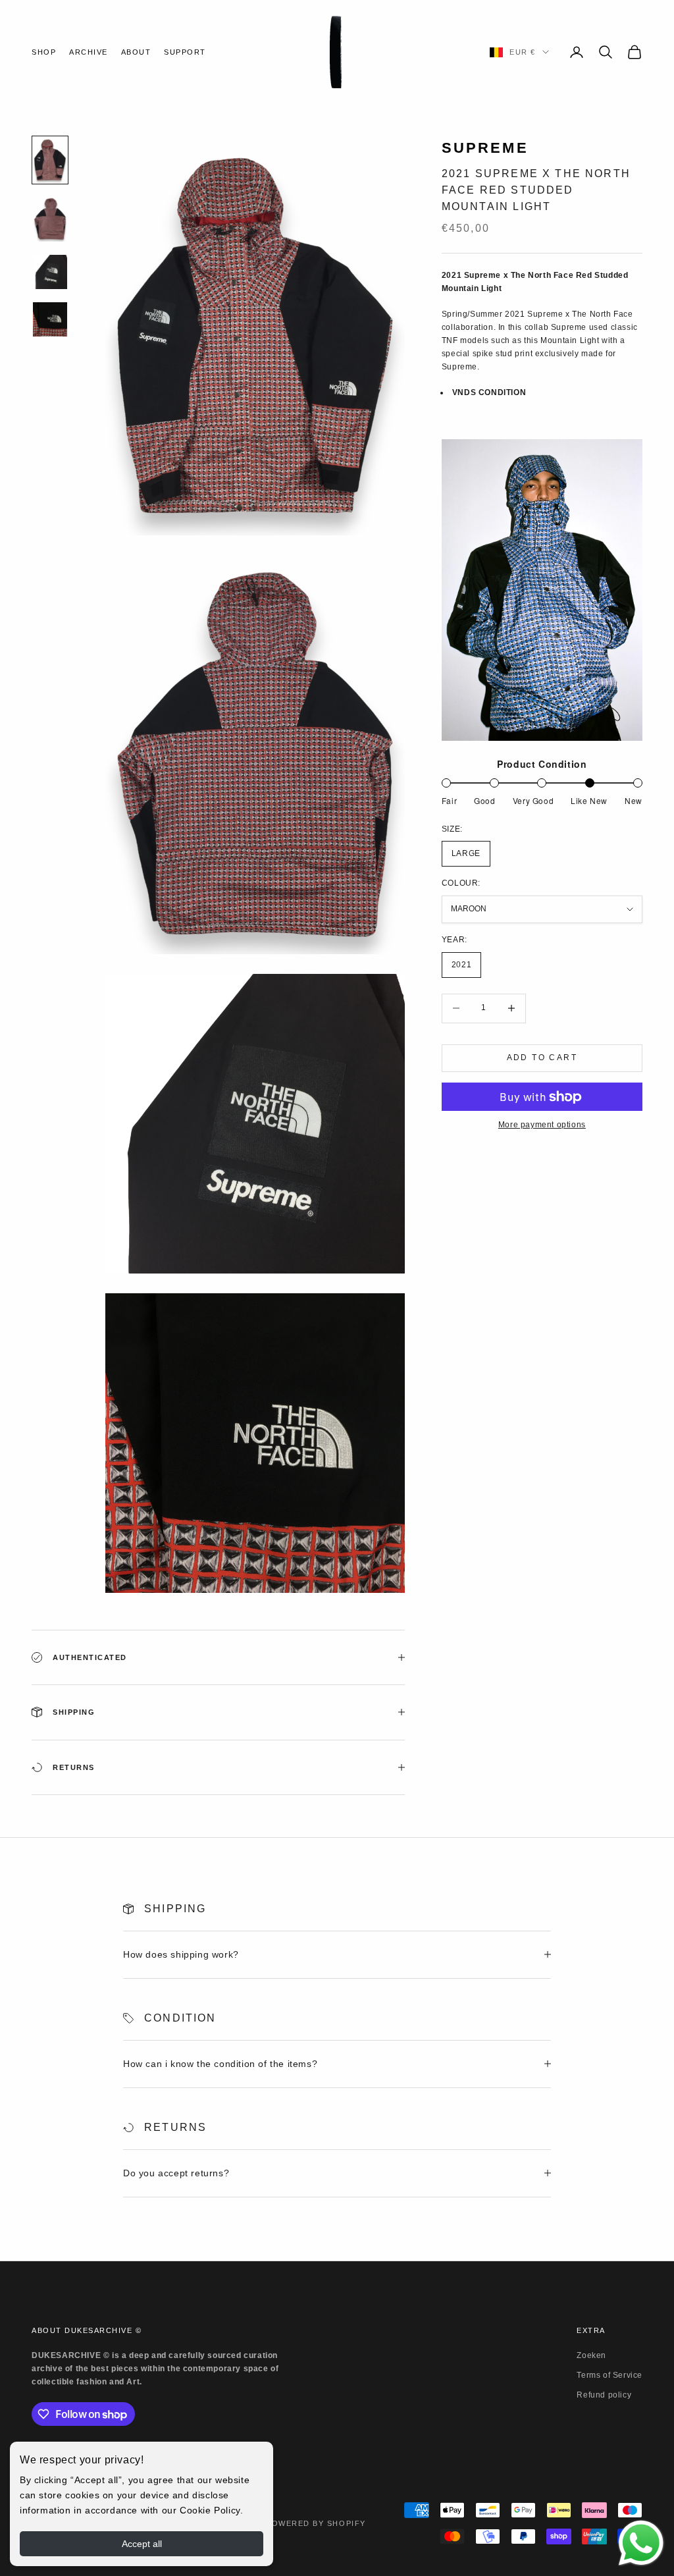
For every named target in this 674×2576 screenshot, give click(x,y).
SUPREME (485, 148)
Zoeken (591, 2355)
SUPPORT (185, 52)
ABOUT (136, 52)
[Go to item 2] (50, 219)
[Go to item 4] (50, 319)
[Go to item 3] (50, 272)
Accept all (142, 2544)
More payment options (542, 1125)
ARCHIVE (89, 52)
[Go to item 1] (50, 160)
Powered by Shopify (316, 2523)
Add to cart (542, 1058)
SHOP (44, 52)
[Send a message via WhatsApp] (641, 2543)
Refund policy (604, 2395)
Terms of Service (609, 2375)
